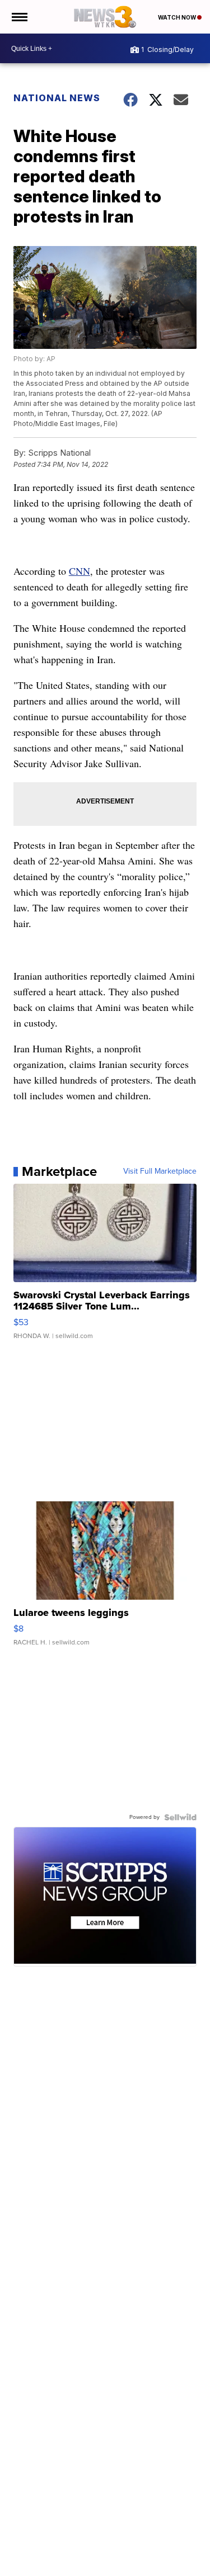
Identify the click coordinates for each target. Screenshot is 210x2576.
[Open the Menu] (19, 17)
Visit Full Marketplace (160, 1171)
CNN (80, 571)
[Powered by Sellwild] (180, 1817)
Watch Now (178, 17)
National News (57, 98)
